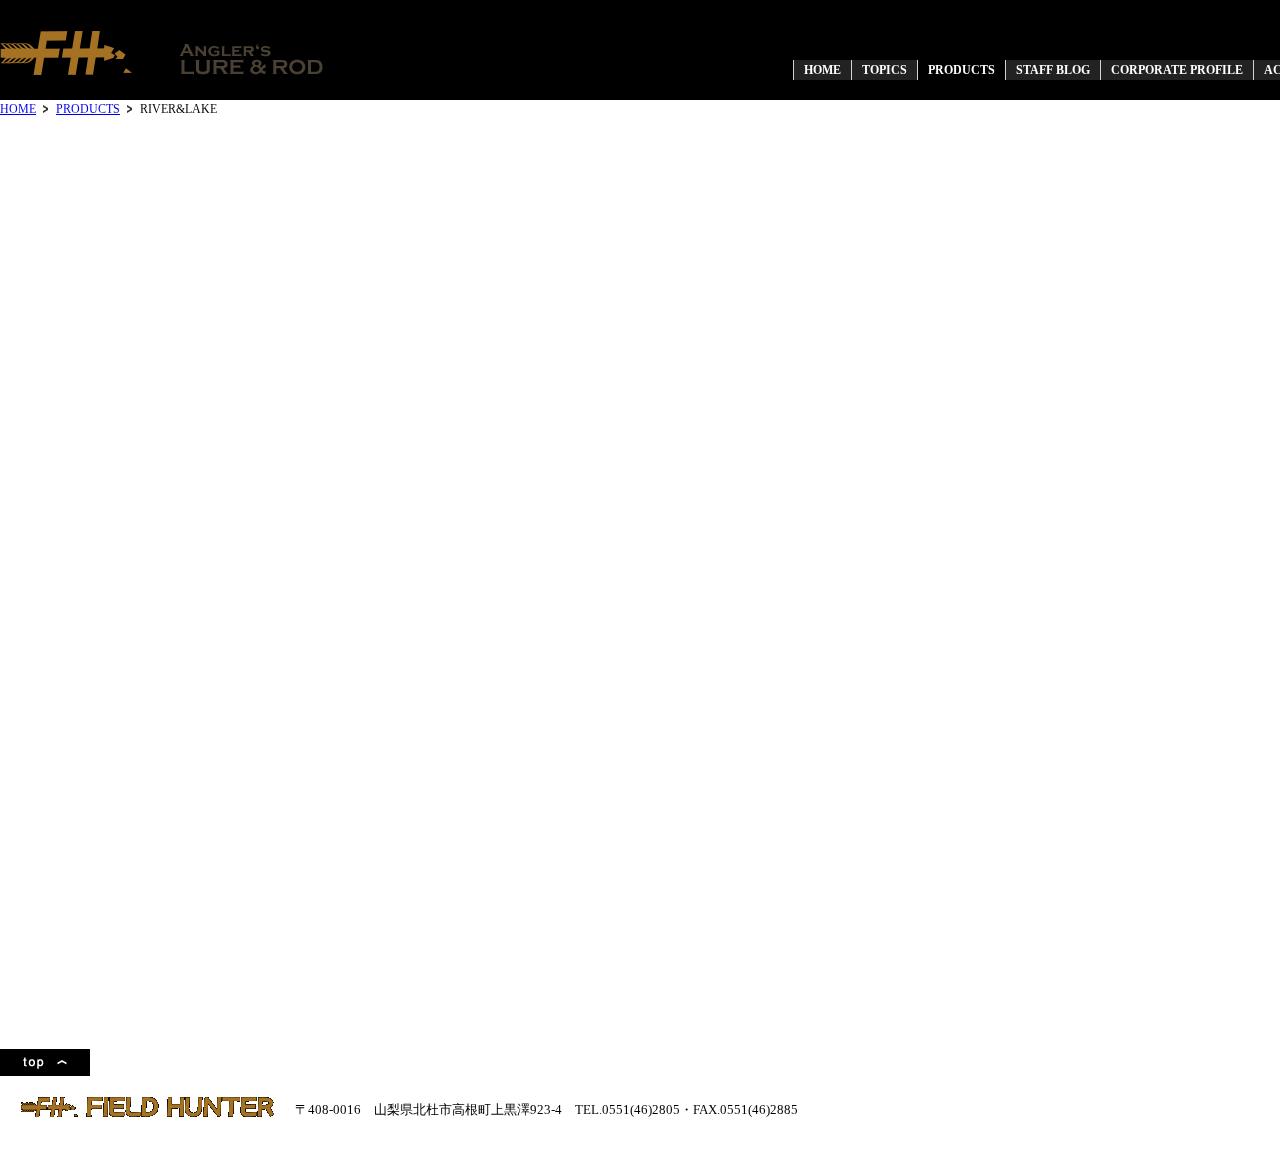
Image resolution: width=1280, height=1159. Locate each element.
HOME (18, 109)
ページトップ (45, 1062)
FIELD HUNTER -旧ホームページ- (163, 52)
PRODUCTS (88, 109)
